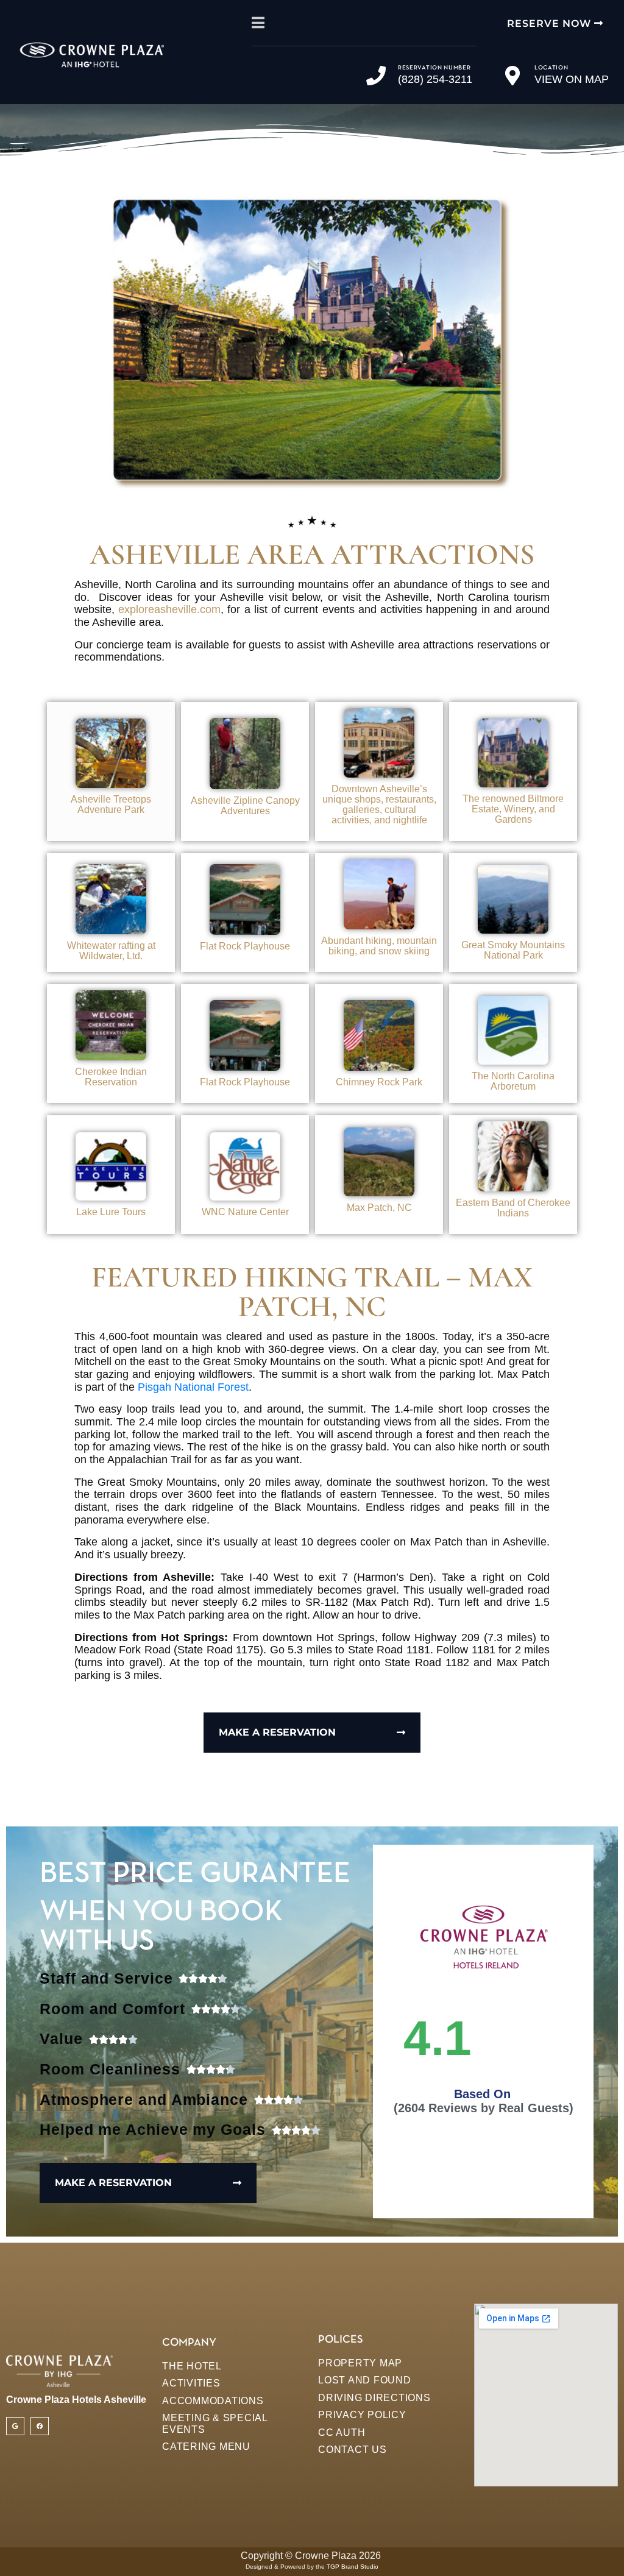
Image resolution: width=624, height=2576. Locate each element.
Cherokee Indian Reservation (111, 1077)
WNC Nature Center (245, 1212)
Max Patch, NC (379, 1208)
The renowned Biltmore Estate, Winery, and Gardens (513, 809)
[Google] (15, 2426)
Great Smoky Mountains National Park (513, 950)
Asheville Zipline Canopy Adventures (245, 806)
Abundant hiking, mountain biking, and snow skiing (379, 946)
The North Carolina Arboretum (513, 1081)
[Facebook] (40, 2426)
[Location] (512, 76)
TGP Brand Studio (353, 2567)
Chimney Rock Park (379, 1082)
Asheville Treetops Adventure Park (111, 804)
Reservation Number (434, 68)
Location (551, 68)
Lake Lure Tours (111, 1212)
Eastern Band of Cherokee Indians (513, 1208)
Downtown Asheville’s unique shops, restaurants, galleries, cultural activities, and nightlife (379, 804)
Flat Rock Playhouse (245, 946)
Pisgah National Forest (193, 1387)
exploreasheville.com (169, 609)
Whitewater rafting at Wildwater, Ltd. (111, 951)
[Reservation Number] (376, 76)
